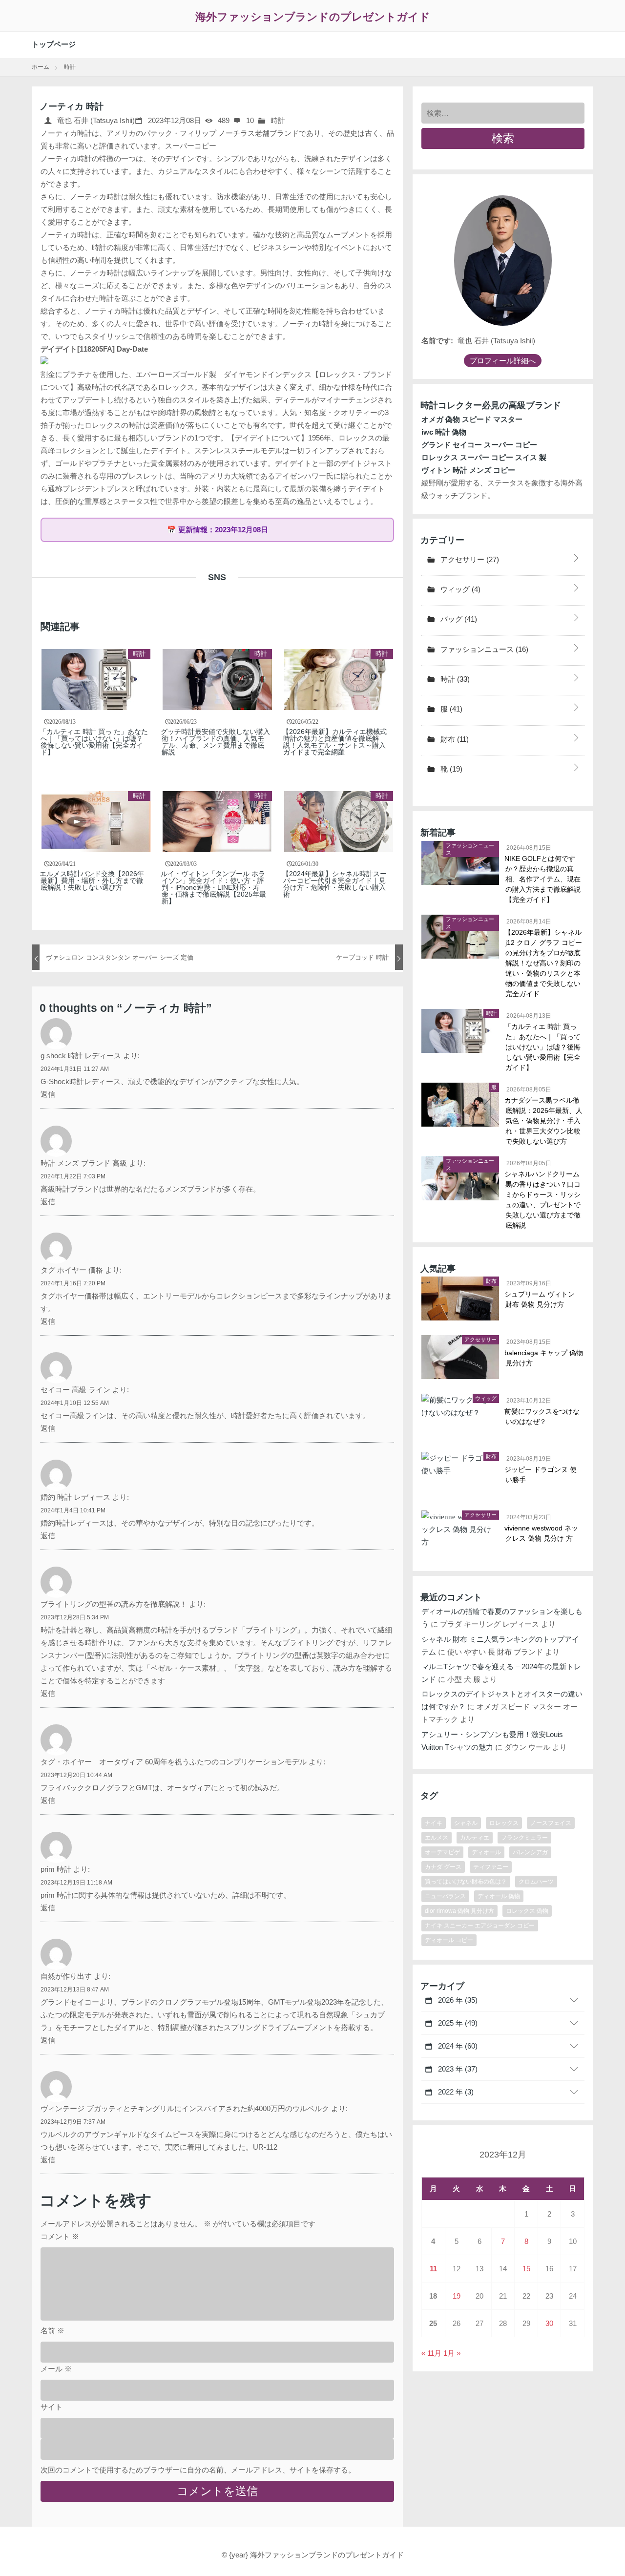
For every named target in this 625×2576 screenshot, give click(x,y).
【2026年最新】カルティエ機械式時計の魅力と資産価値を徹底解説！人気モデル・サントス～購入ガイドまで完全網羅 (335, 742)
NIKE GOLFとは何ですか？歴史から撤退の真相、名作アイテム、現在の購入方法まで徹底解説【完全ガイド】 (543, 879)
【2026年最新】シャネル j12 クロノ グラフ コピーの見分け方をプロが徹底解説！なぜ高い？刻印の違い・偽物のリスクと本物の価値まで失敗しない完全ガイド (544, 963)
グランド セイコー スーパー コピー (479, 445)
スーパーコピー (191, 146)
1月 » (452, 2353)
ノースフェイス (551, 1823)
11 (433, 2269)
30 (549, 2323)
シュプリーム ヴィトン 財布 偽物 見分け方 (540, 1299)
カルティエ (475, 1838)
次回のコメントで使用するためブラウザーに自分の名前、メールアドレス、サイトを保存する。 (198, 2470)
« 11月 (431, 2353)
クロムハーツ (536, 1882)
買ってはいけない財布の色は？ (466, 1882)
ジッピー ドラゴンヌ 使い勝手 (541, 1475)
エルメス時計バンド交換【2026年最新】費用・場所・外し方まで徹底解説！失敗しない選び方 (92, 880)
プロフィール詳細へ (503, 361)
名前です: (437, 341)
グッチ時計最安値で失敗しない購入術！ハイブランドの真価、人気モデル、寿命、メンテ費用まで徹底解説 (216, 742)
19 (457, 2296)
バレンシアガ (530, 1852)
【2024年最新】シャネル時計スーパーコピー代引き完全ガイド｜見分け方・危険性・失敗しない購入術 (335, 884)
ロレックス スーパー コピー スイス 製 (484, 457)
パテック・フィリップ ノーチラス (199, 133)
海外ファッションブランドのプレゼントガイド (313, 17)
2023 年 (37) (457, 2069)
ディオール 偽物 (499, 1896)
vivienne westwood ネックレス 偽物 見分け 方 (542, 1533)
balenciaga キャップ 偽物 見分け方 (544, 1358)
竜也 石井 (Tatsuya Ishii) (95, 120)
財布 (454, 739)
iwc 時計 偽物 (444, 432)
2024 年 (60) (457, 2046)
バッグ (458, 619)
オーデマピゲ (442, 1852)
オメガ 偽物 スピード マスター (472, 419)
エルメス (437, 1838)
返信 (48, 1094)
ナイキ (434, 1823)
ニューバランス (445, 1896)
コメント (60, 2236)
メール (56, 2369)
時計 (278, 120)
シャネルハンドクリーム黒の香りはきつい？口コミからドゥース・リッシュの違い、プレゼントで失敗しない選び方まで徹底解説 (543, 1200)
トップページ (54, 44)
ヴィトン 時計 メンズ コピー (468, 470)
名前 (52, 2331)
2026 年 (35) (457, 2000)
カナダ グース (443, 1867)
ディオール (486, 1852)
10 (249, 120)
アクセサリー (469, 559)
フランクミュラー (524, 1838)
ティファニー (491, 1867)
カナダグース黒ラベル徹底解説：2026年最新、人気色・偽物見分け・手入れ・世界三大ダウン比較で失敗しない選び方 (544, 1121)
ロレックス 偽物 (527, 1911)
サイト (52, 2407)
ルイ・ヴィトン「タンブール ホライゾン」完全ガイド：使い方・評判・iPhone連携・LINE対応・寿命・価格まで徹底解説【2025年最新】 (214, 887)
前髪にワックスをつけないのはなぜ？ (542, 1416)
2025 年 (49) (457, 2023)
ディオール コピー (449, 1940)
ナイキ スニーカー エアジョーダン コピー (480, 1926)
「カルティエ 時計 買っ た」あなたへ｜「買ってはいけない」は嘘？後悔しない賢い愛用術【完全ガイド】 (94, 742)
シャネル (466, 1823)
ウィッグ (459, 589)
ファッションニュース (483, 649)
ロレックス (504, 1823)
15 (526, 2269)
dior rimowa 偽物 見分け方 (459, 1911)
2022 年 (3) (455, 2092)
